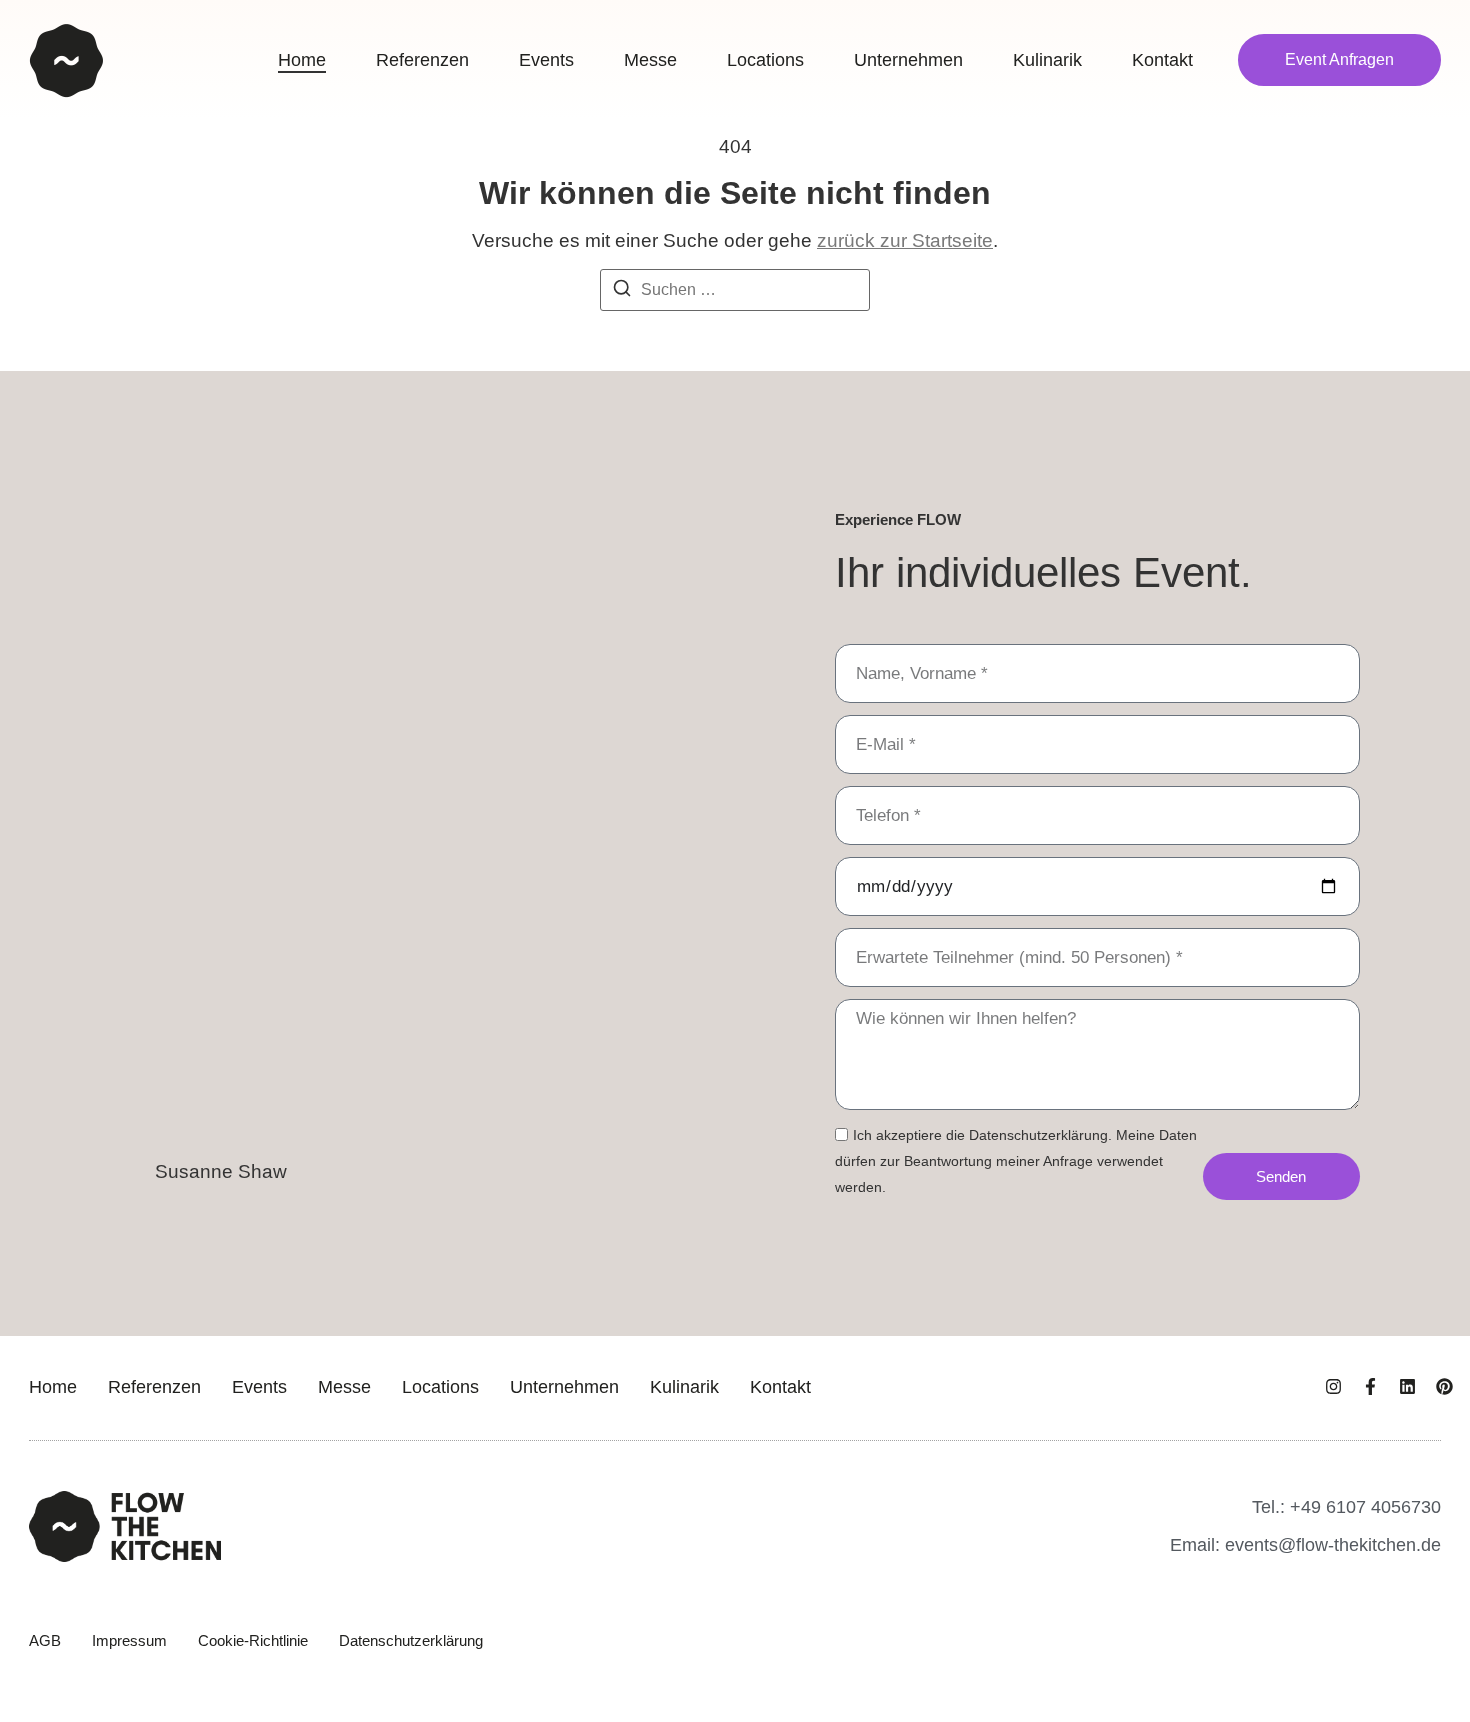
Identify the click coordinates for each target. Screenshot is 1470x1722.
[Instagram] (1333, 1386)
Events (259, 1387)
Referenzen (154, 1387)
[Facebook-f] (1370, 1386)
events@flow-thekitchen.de (1333, 1545)
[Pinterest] (1444, 1386)
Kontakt (780, 1387)
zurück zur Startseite (905, 240)
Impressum (129, 1640)
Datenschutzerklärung (411, 1640)
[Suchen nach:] (735, 290)
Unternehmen (564, 1387)
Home (53, 1387)
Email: (1197, 1545)
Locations (440, 1387)
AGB (45, 1640)
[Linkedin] (1407, 1386)
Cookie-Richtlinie (253, 1640)
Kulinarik (684, 1387)
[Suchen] (622, 291)
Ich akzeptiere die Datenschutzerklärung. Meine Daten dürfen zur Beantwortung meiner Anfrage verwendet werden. (1016, 1161)
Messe (344, 1387)
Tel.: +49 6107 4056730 (1346, 1507)
